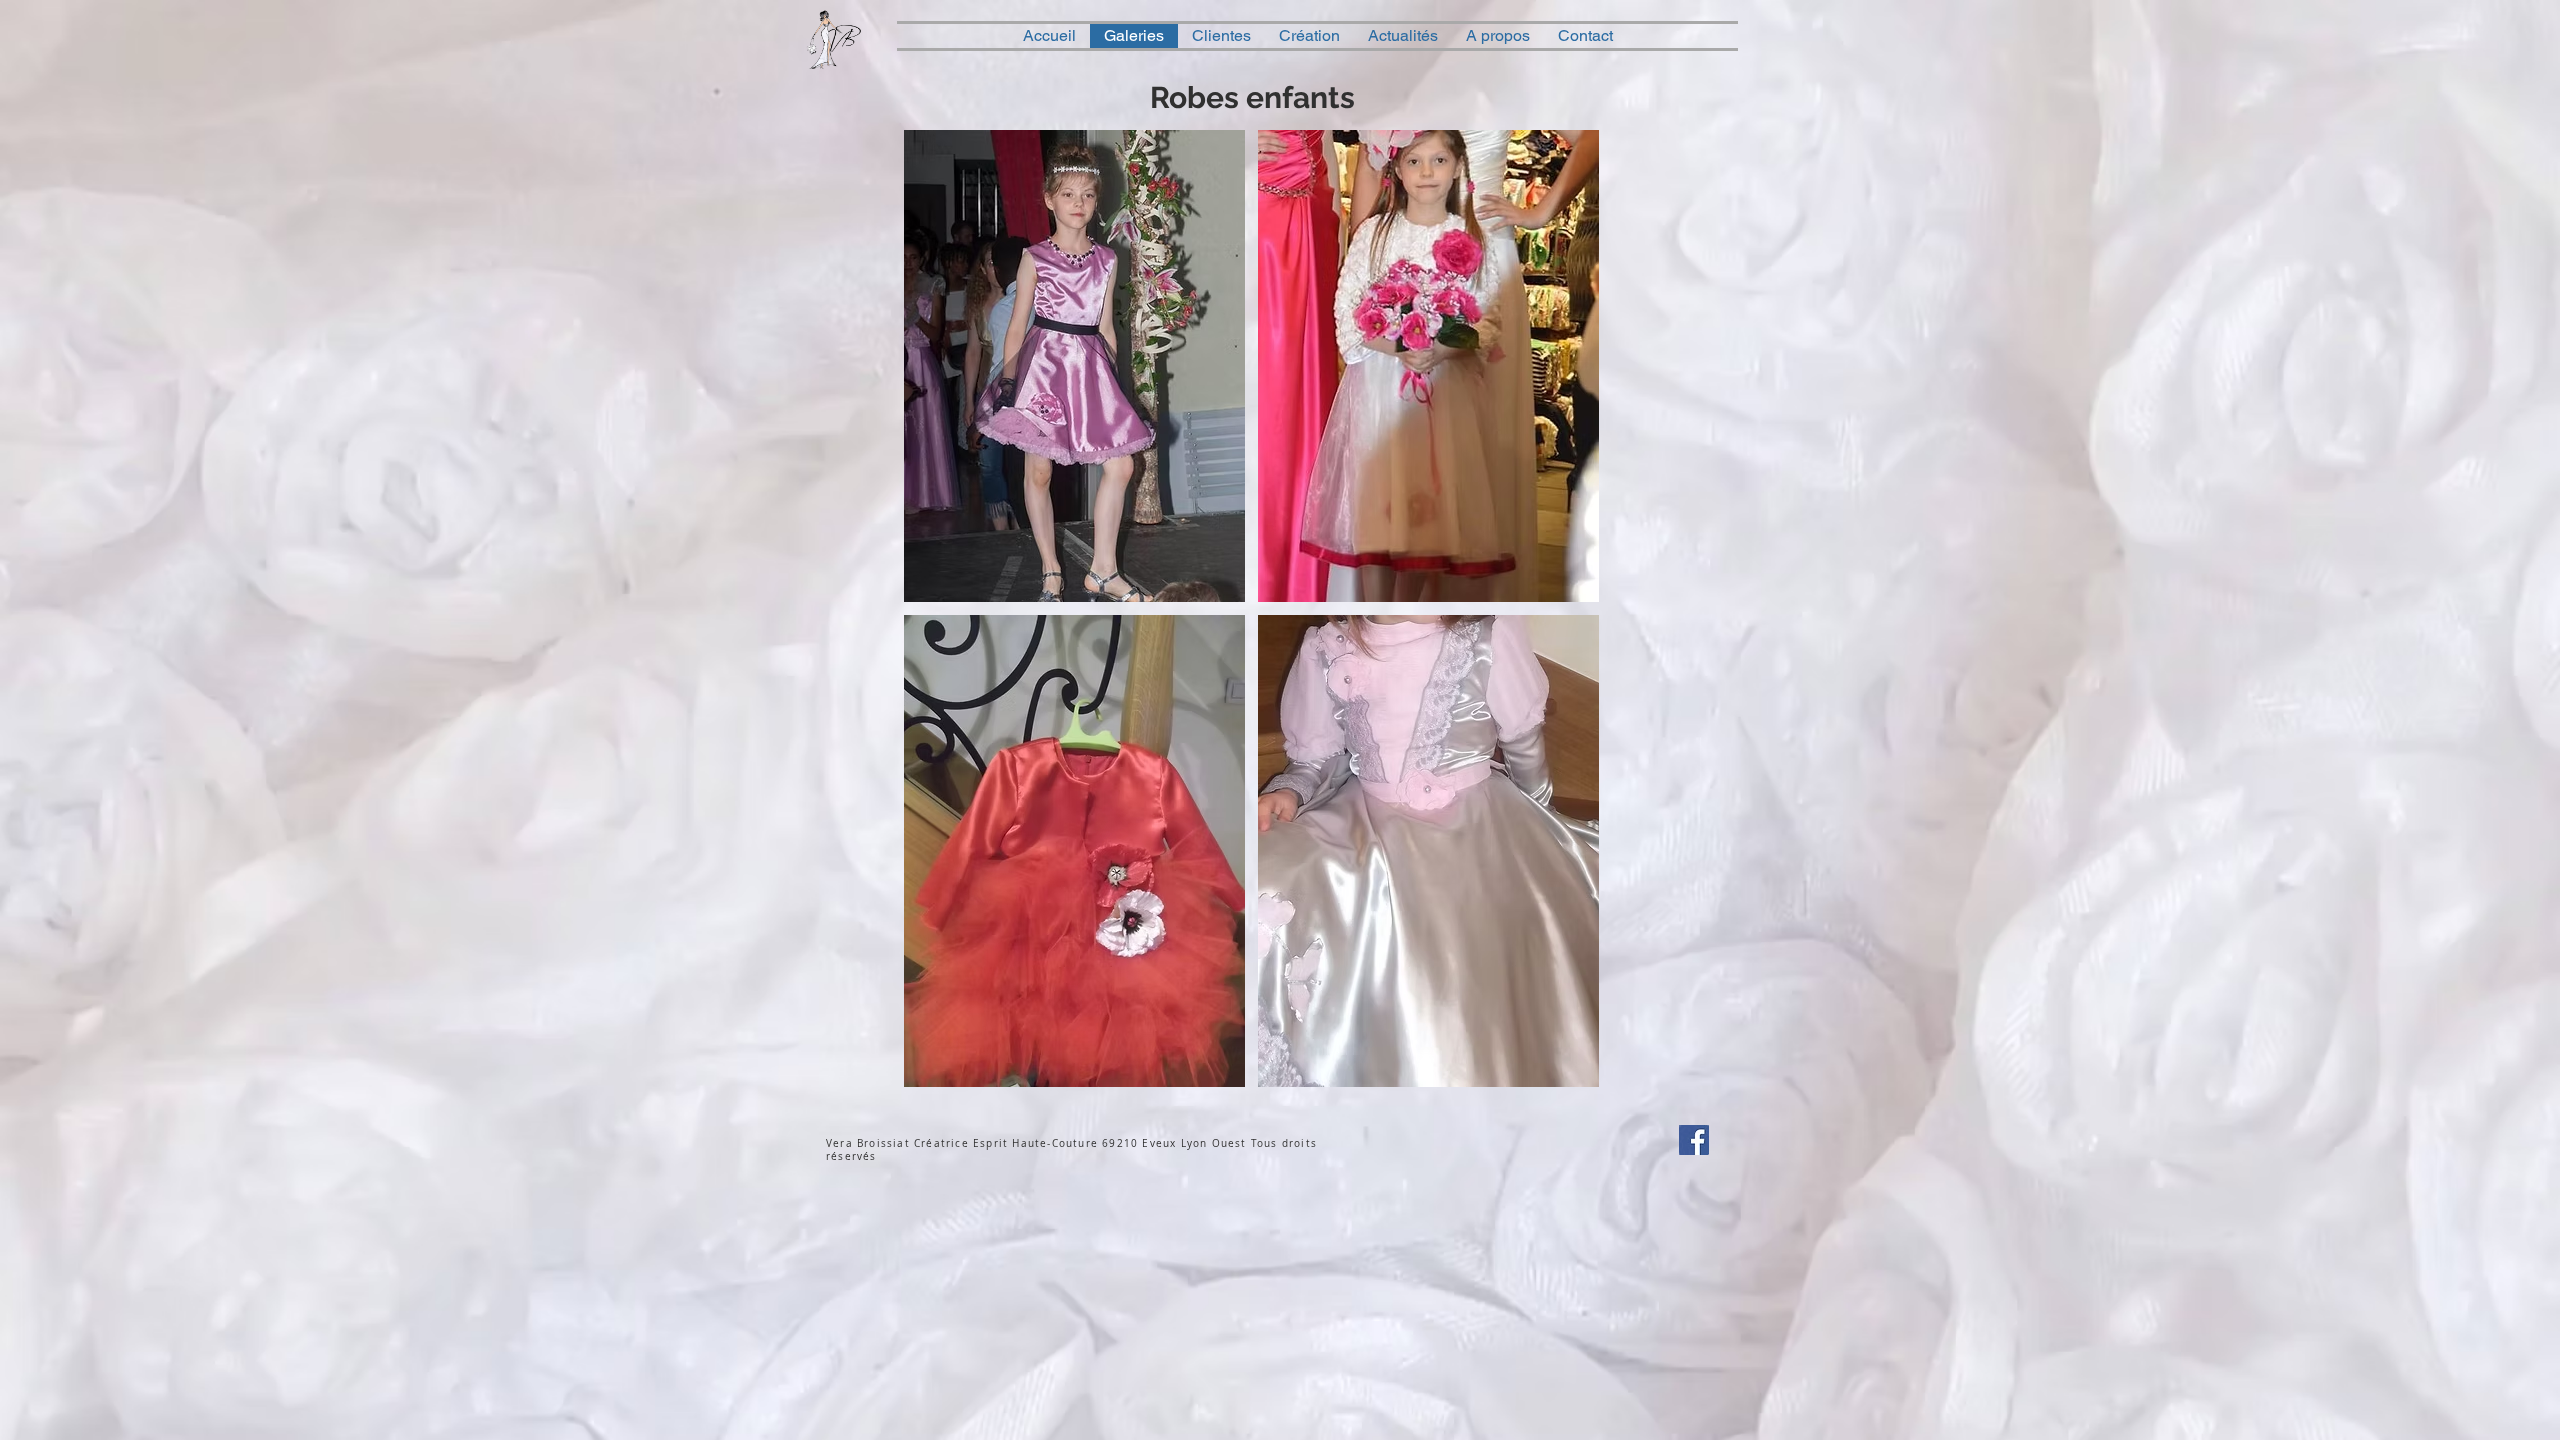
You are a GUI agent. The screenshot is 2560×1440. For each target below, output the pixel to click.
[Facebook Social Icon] (1694, 1140)
